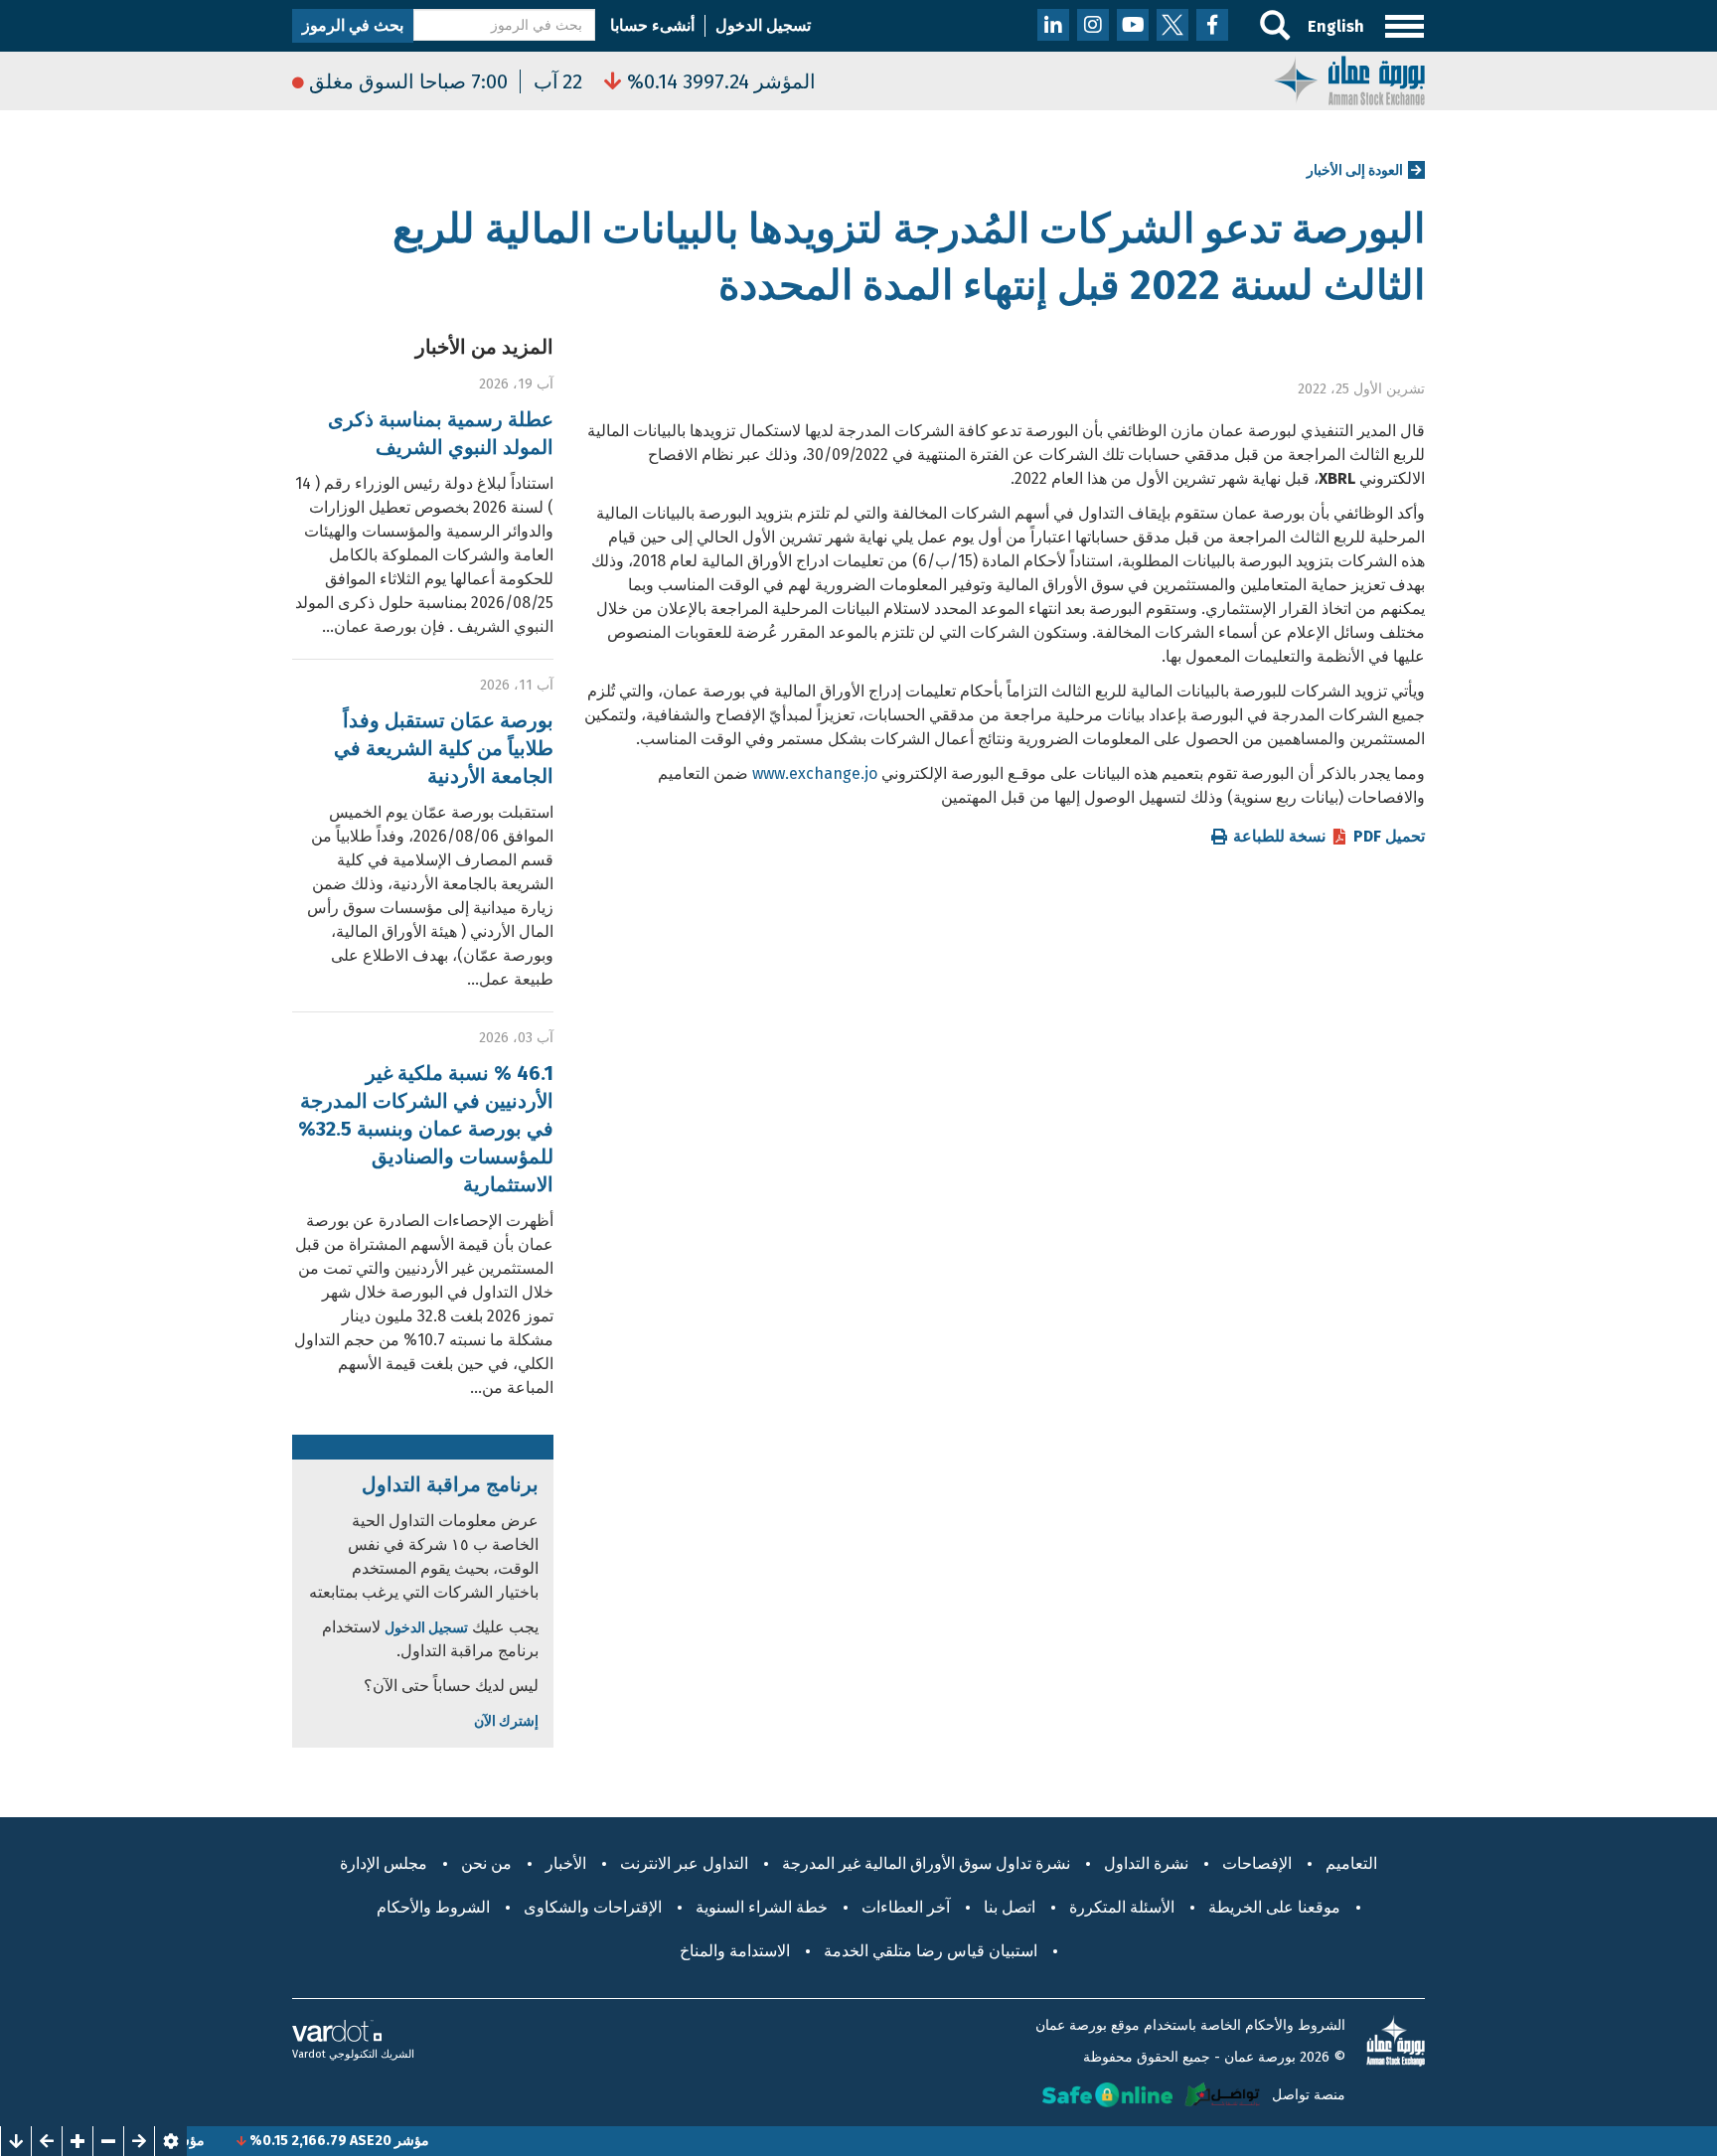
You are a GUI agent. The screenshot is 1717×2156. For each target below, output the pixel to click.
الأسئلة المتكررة (1122, 1907)
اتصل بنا (1010, 1907)
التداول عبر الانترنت (684, 1863)
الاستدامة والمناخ (735, 1951)
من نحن (486, 1863)
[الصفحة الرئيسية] (1349, 79)
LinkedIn (1053, 25)
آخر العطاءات (906, 1907)
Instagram (1093, 25)
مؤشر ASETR (207, 2141)
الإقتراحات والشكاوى (593, 1907)
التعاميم (1351, 1863)
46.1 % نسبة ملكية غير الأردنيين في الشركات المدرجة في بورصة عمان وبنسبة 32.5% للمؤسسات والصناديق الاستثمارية (426, 1129)
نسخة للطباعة (1279, 837)
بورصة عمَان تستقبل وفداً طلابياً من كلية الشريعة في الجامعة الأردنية (444, 748)
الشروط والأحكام (433, 1907)
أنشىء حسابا (652, 25)
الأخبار (566, 1863)
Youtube (1133, 25)
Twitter (1172, 25)
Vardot (309, 2054)
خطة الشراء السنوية (762, 1907)
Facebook (1212, 25)
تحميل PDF (1389, 837)
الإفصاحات (1257, 1863)
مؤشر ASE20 (431, 2141)
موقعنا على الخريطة (1274, 1907)
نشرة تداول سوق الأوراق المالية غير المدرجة (926, 1863)
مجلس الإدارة (384, 1863)
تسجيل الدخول (763, 25)
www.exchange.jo (815, 773)
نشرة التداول (1146, 1863)
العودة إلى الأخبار (1355, 170)
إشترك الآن (506, 1721)
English (1336, 26)
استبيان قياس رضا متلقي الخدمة (931, 1951)
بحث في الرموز (353, 25)
